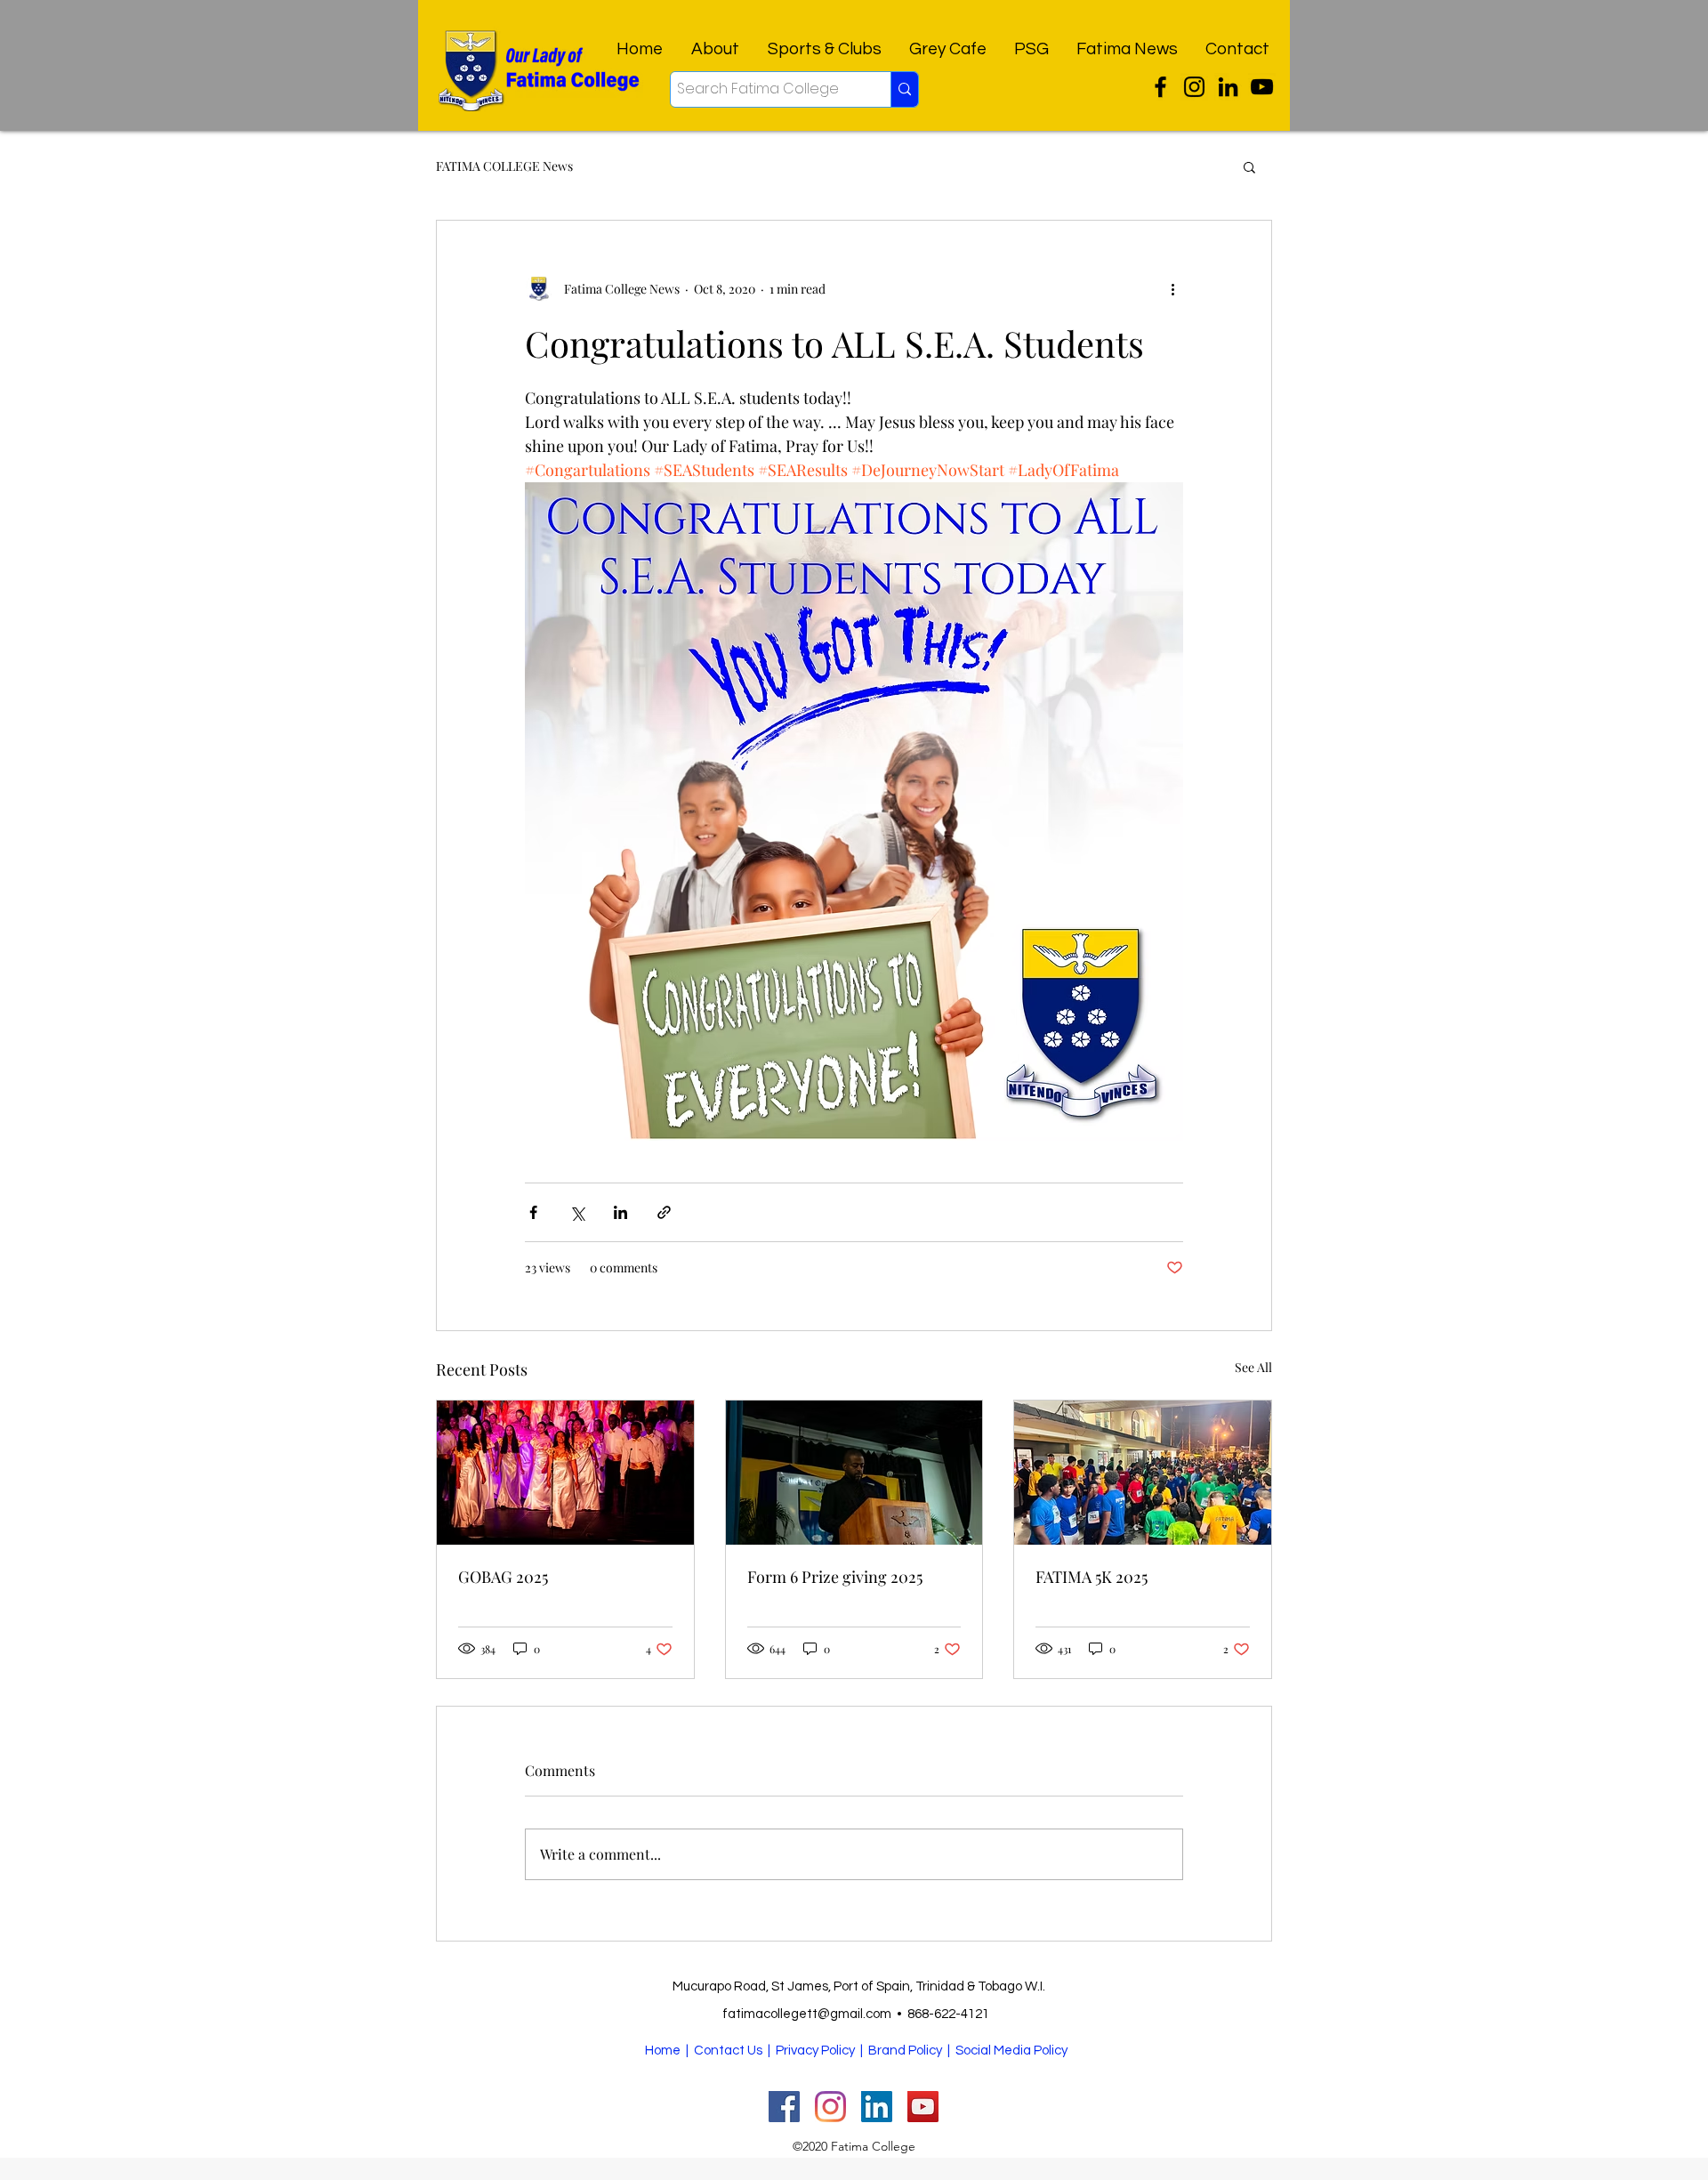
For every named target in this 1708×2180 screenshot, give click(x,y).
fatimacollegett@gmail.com (807, 2014)
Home (663, 2051)
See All (1253, 1367)
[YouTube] (1262, 87)
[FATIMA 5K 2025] (1143, 1473)
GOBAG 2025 (503, 1577)
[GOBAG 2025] (565, 1473)
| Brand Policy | (906, 2051)
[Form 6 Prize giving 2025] (854, 1473)
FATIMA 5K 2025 (1092, 1577)
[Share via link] (664, 1212)
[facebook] (1228, 87)
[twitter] (1160, 87)
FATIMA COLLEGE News (504, 166)
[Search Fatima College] (904, 89)
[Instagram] (1194, 87)
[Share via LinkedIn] (620, 1212)
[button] (1249, 166)
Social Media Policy (1011, 2051)
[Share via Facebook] (533, 1212)
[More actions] (1172, 288)
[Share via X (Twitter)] (577, 1212)
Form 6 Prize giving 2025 (835, 1577)
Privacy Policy (815, 2051)
